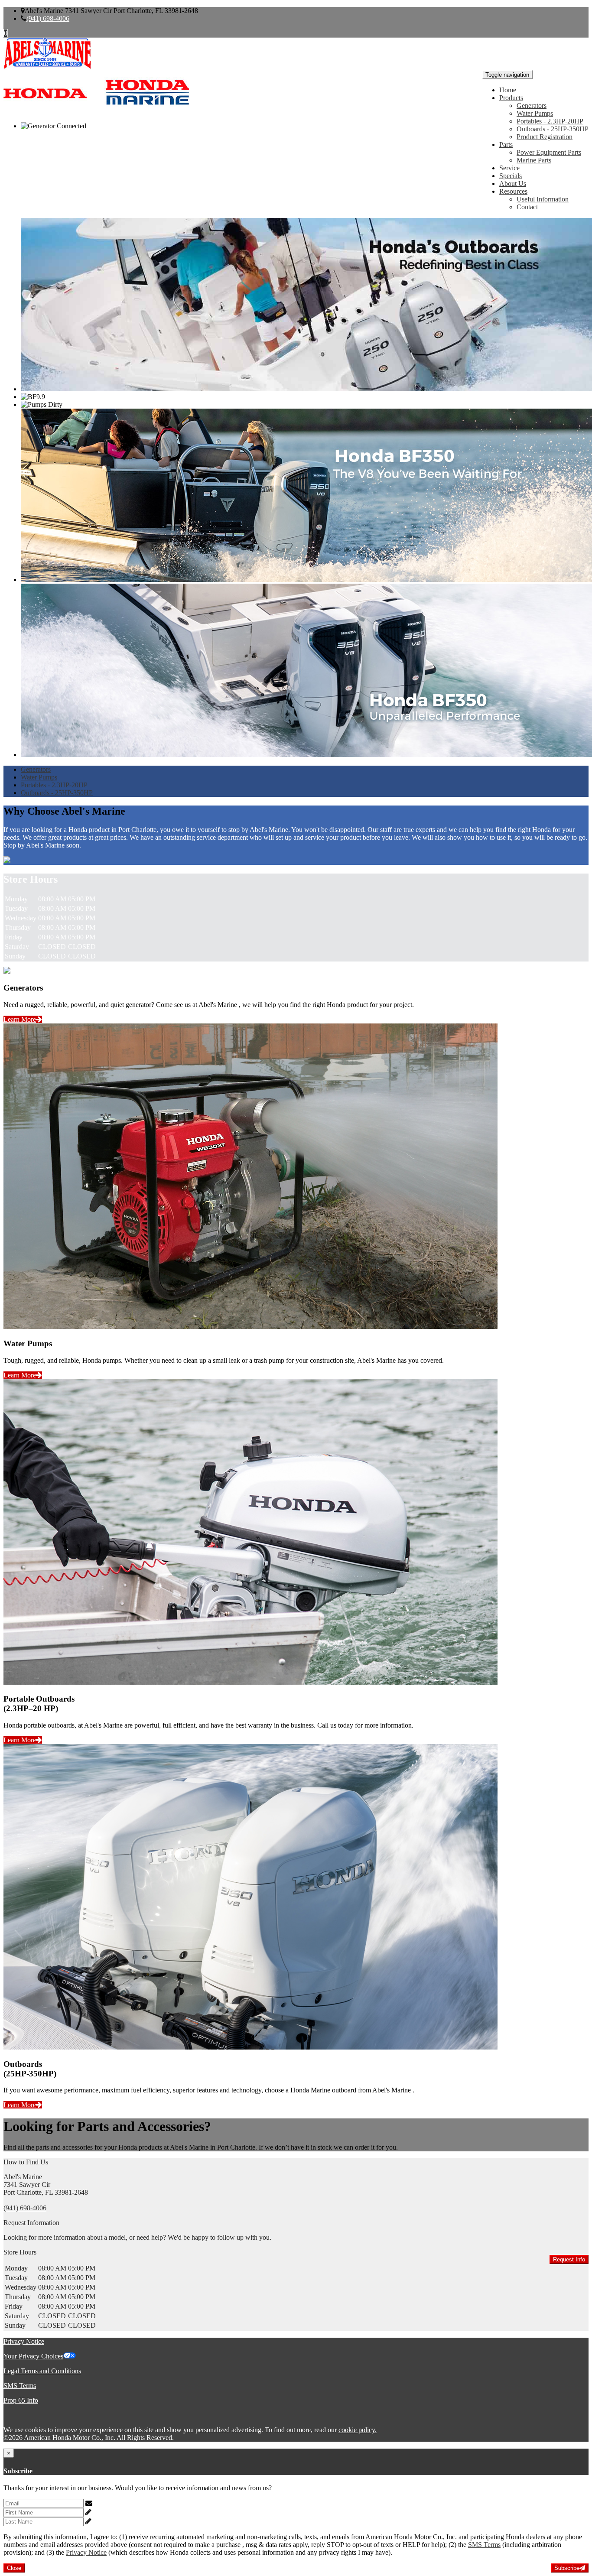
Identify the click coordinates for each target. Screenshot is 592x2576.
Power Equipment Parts (549, 152)
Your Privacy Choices (33, 2356)
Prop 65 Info (21, 2400)
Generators (532, 106)
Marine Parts (534, 160)
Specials (511, 176)
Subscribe (567, 2568)
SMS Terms (20, 2386)
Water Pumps (535, 113)
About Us (513, 184)
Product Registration (545, 137)
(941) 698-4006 (48, 18)
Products (511, 98)
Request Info (569, 2259)
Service (509, 168)
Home (508, 90)
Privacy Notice (24, 2341)
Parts (506, 145)
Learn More (20, 1019)
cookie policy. (358, 2430)
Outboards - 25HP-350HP (553, 129)
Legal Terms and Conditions (42, 2371)
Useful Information (543, 199)
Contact (527, 207)
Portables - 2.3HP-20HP (550, 121)
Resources (513, 191)
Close (14, 2568)
